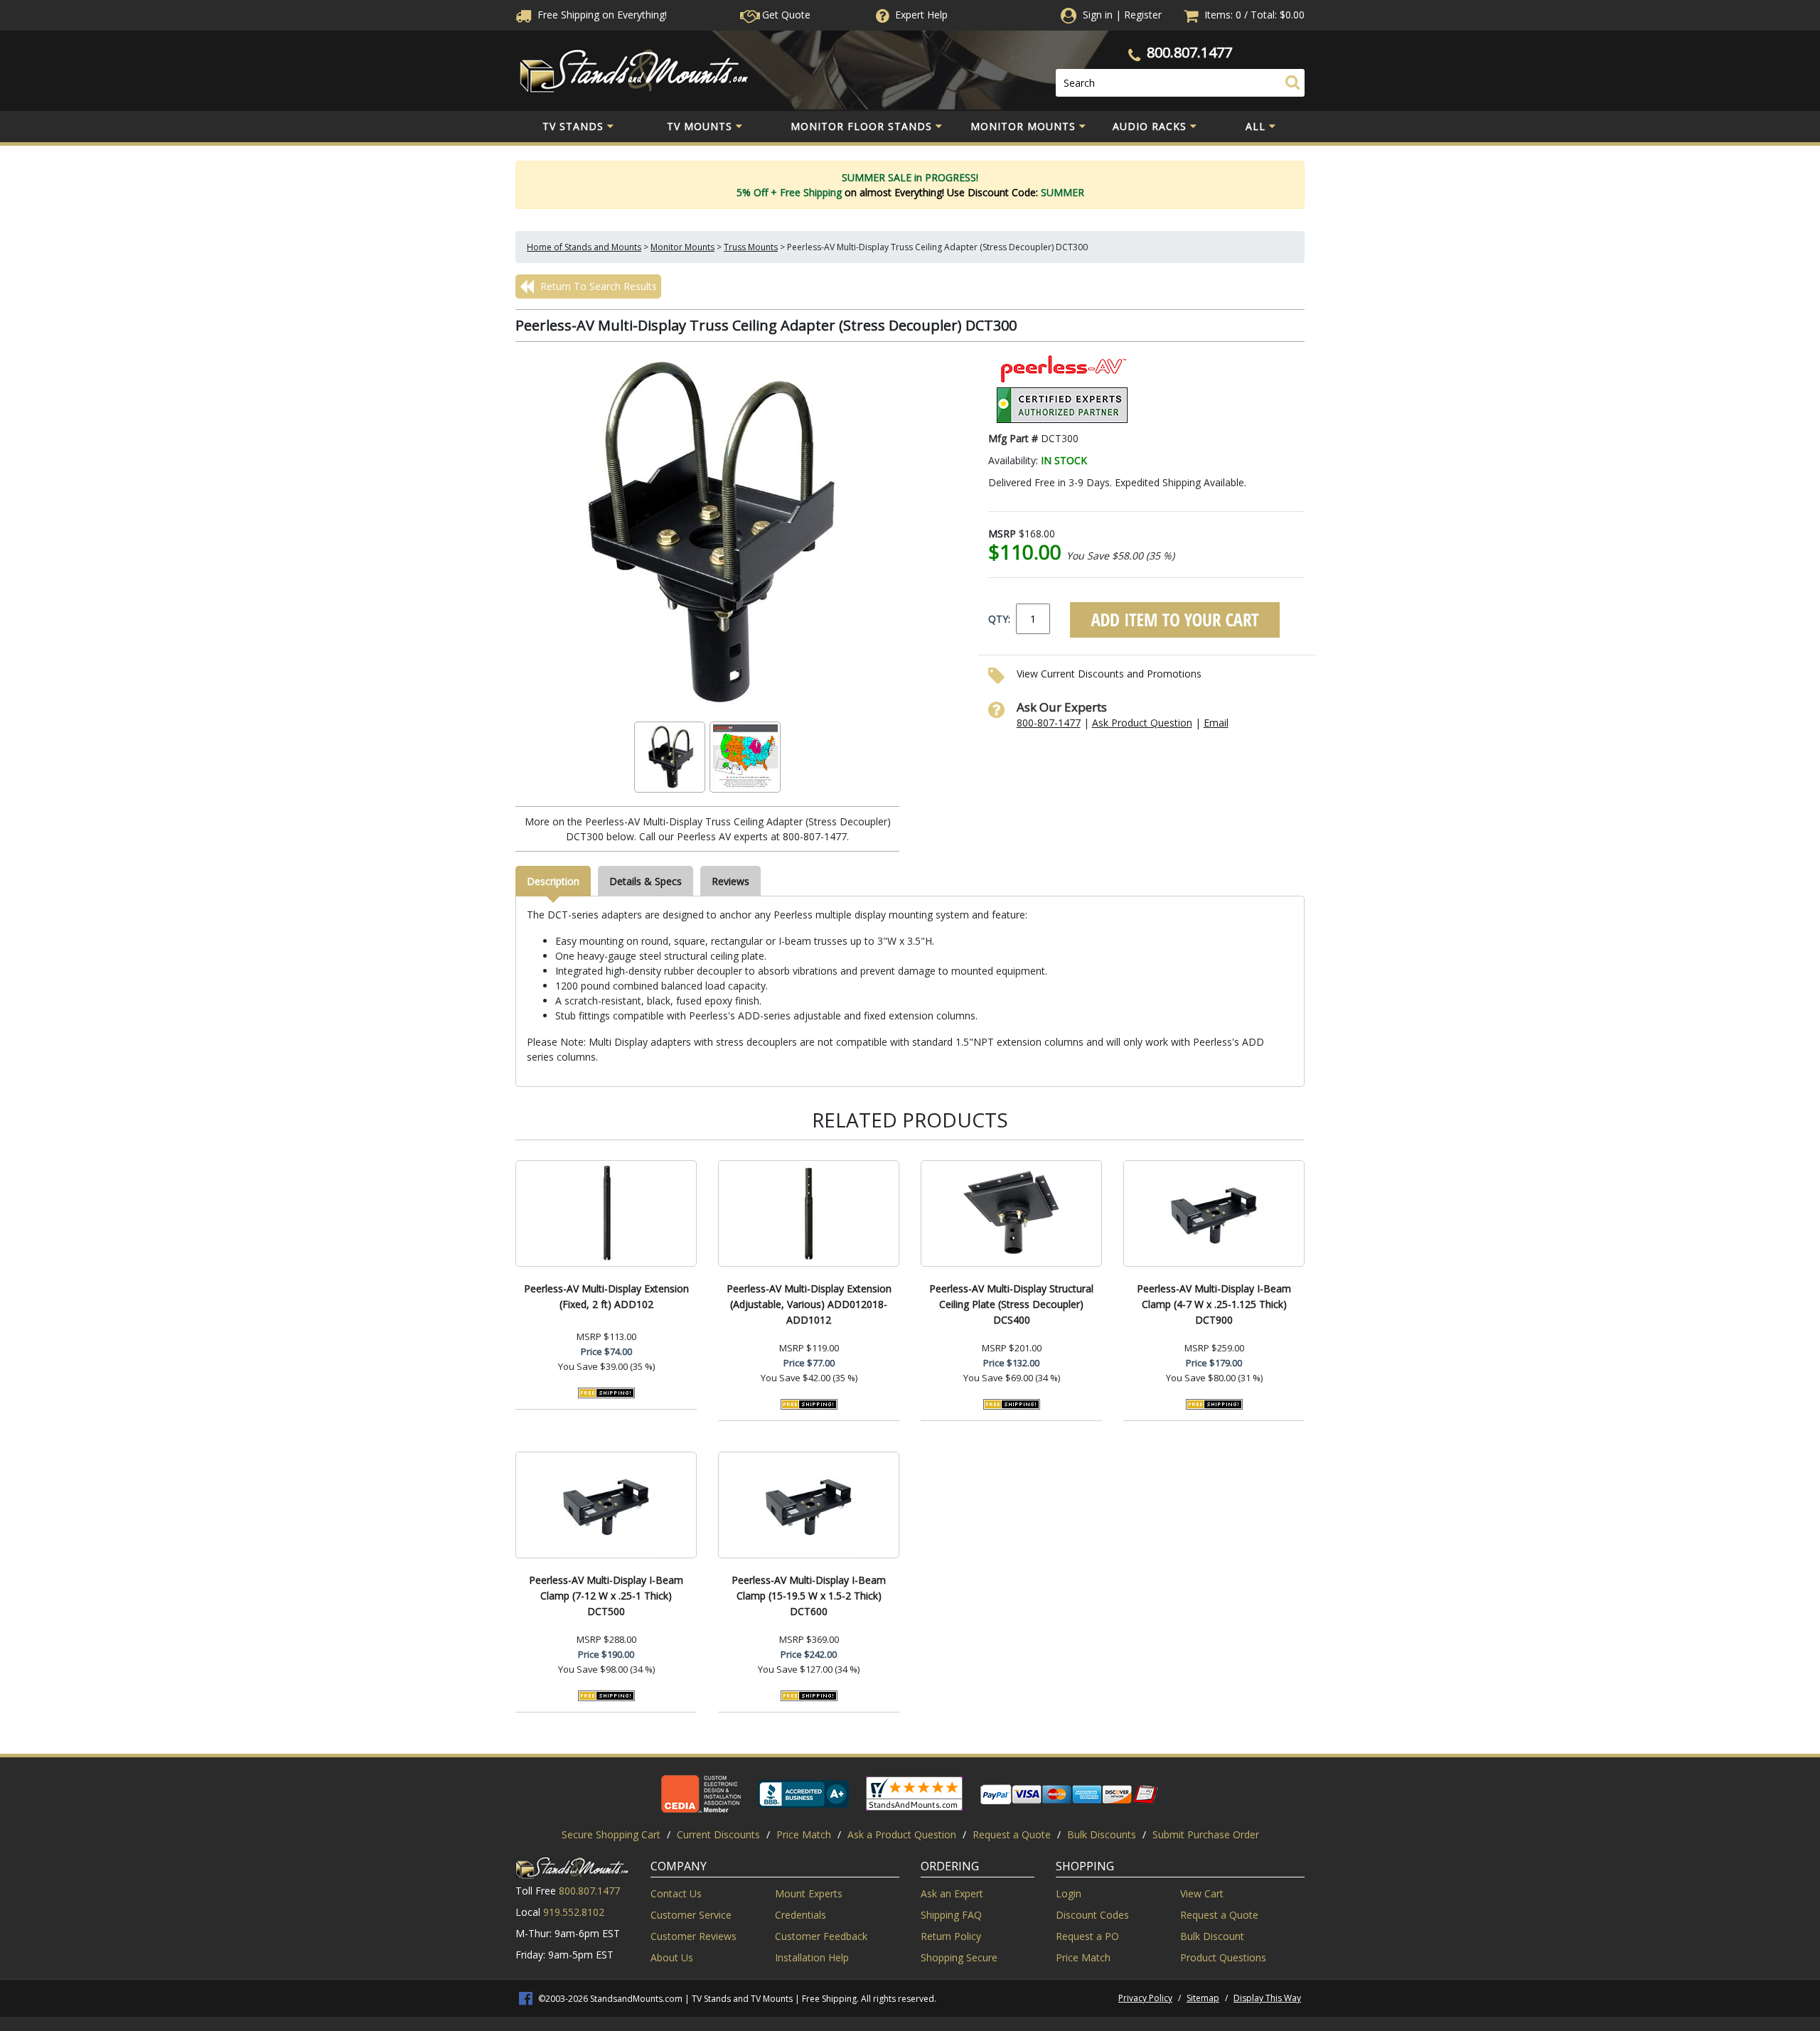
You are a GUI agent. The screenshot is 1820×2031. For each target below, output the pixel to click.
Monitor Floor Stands (861, 126)
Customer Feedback (821, 1936)
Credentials (801, 1915)
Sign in (1098, 15)
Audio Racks (1150, 126)
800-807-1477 (1049, 723)
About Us (672, 1957)
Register (1143, 15)
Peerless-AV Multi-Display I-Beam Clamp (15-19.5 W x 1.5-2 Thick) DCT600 (809, 1596)
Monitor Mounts (1023, 126)
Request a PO (1087, 1936)
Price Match (804, 1834)
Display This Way (1267, 1998)
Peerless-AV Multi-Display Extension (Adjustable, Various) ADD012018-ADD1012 (809, 1304)
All (1256, 126)
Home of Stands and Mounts (584, 247)
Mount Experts (809, 1893)
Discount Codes (1092, 1915)
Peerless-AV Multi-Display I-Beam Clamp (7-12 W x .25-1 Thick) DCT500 (606, 1596)
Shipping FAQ (951, 1915)
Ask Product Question (1142, 723)
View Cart (1202, 1893)
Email (1216, 723)
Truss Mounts (751, 247)
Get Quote (785, 15)
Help (921, 15)
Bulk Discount (1212, 1936)
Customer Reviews (694, 1936)
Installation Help (812, 1957)
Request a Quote (1012, 1834)
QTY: (999, 619)
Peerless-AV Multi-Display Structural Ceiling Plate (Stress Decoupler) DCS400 (1011, 1304)
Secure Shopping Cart (611, 1834)
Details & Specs (646, 881)
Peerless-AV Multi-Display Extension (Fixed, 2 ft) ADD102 (606, 1296)
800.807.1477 (1189, 52)
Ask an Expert (952, 1893)
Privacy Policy (1145, 1998)
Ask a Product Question (902, 1834)
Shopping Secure (959, 1957)
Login (1069, 1893)
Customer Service (691, 1915)
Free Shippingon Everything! (601, 15)
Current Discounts (718, 1834)
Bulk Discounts (1102, 1834)
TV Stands (573, 126)
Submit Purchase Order (1206, 1834)
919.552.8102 (574, 1912)
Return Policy (951, 1936)
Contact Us (676, 1893)
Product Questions (1223, 1957)
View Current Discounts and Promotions (1109, 674)
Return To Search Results (597, 286)
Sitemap (1203, 1998)
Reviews (730, 881)
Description (553, 881)
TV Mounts (700, 126)
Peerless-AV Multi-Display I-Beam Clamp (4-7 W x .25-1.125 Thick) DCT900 (1214, 1304)
